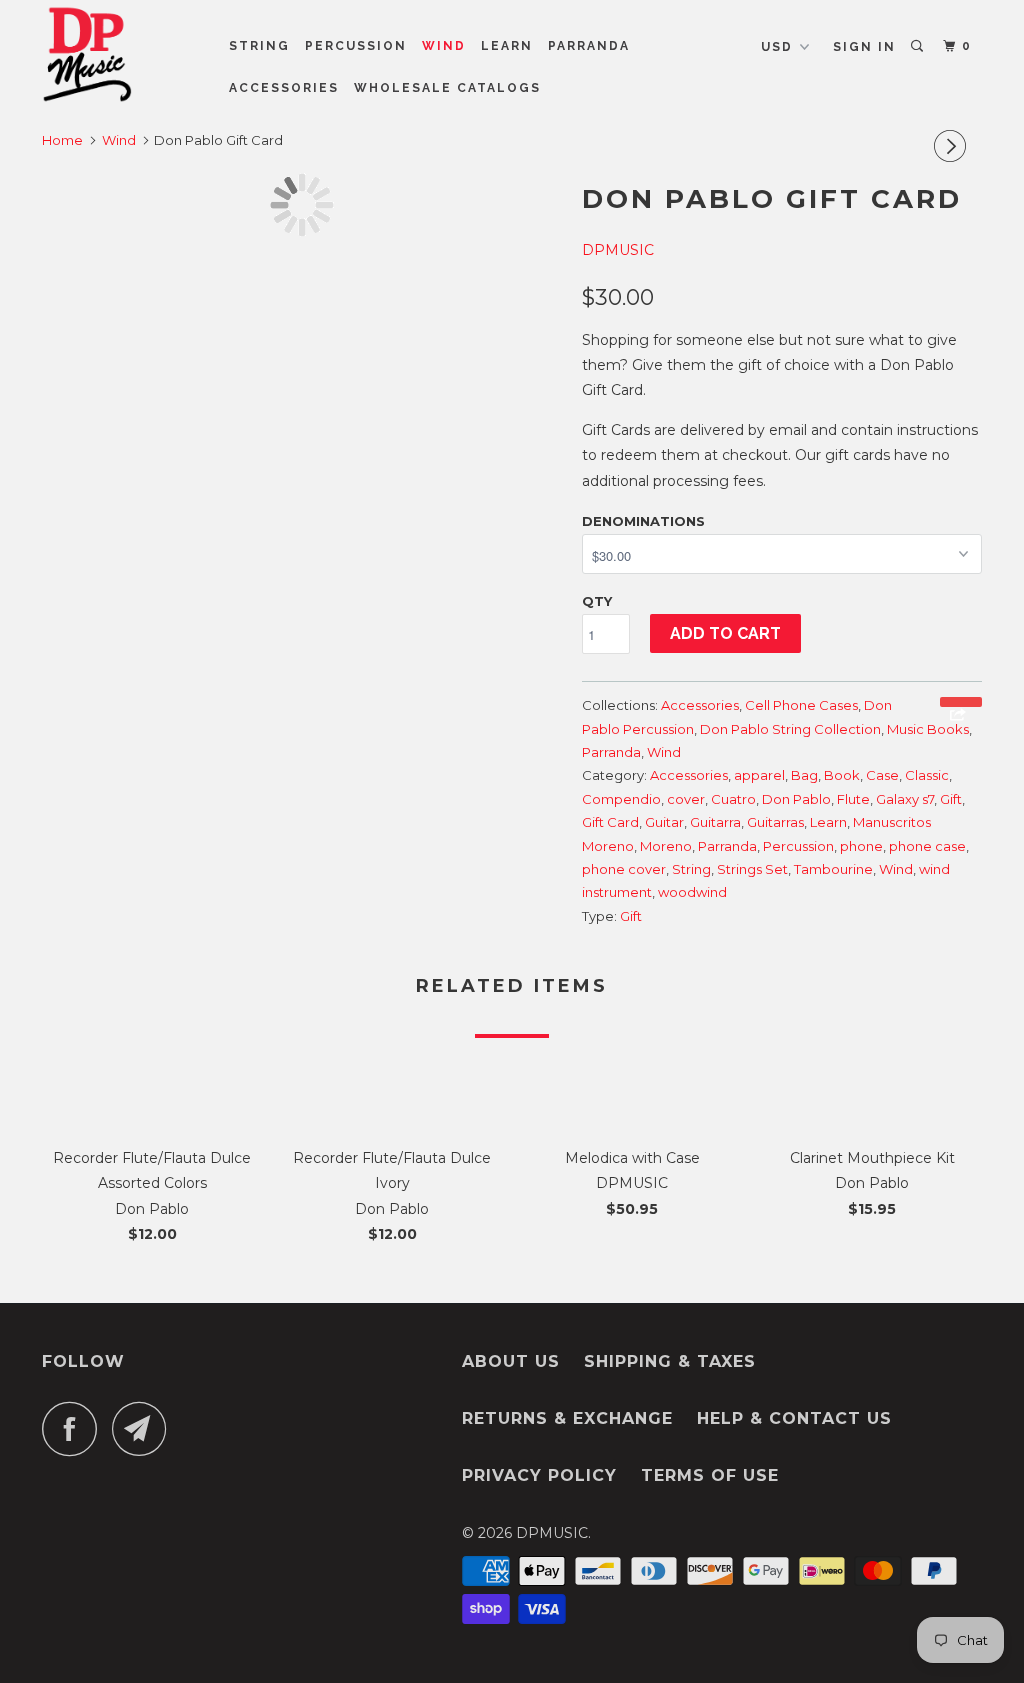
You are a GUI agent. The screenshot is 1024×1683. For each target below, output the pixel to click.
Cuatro (733, 799)
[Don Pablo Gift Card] (302, 205)
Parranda (589, 46)
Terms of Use (710, 1475)
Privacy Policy (539, 1475)
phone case (927, 846)
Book (842, 775)
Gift (951, 799)
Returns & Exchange (567, 1418)
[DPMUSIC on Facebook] (75, 1428)
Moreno (666, 846)
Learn (507, 46)
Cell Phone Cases (801, 705)
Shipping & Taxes (670, 1361)
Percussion (356, 46)
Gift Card (610, 822)
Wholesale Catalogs (447, 88)
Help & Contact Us (794, 1418)
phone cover (624, 869)
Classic (927, 775)
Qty (597, 601)
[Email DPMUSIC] (145, 1428)
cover (686, 799)
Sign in (864, 47)
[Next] (953, 146)
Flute (853, 799)
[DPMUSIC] (122, 54)
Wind (444, 46)
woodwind (692, 892)
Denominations (643, 521)
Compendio (621, 799)
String (259, 46)
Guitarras (775, 822)
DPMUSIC (618, 250)
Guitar (664, 822)
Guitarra (715, 822)
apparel (759, 775)
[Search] (919, 46)
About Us (511, 1361)
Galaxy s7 (905, 799)
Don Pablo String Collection (790, 729)
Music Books (928, 729)
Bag (804, 775)
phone (861, 846)
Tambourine (833, 869)
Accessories (284, 88)
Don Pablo (796, 799)
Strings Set (752, 869)
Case (882, 775)
